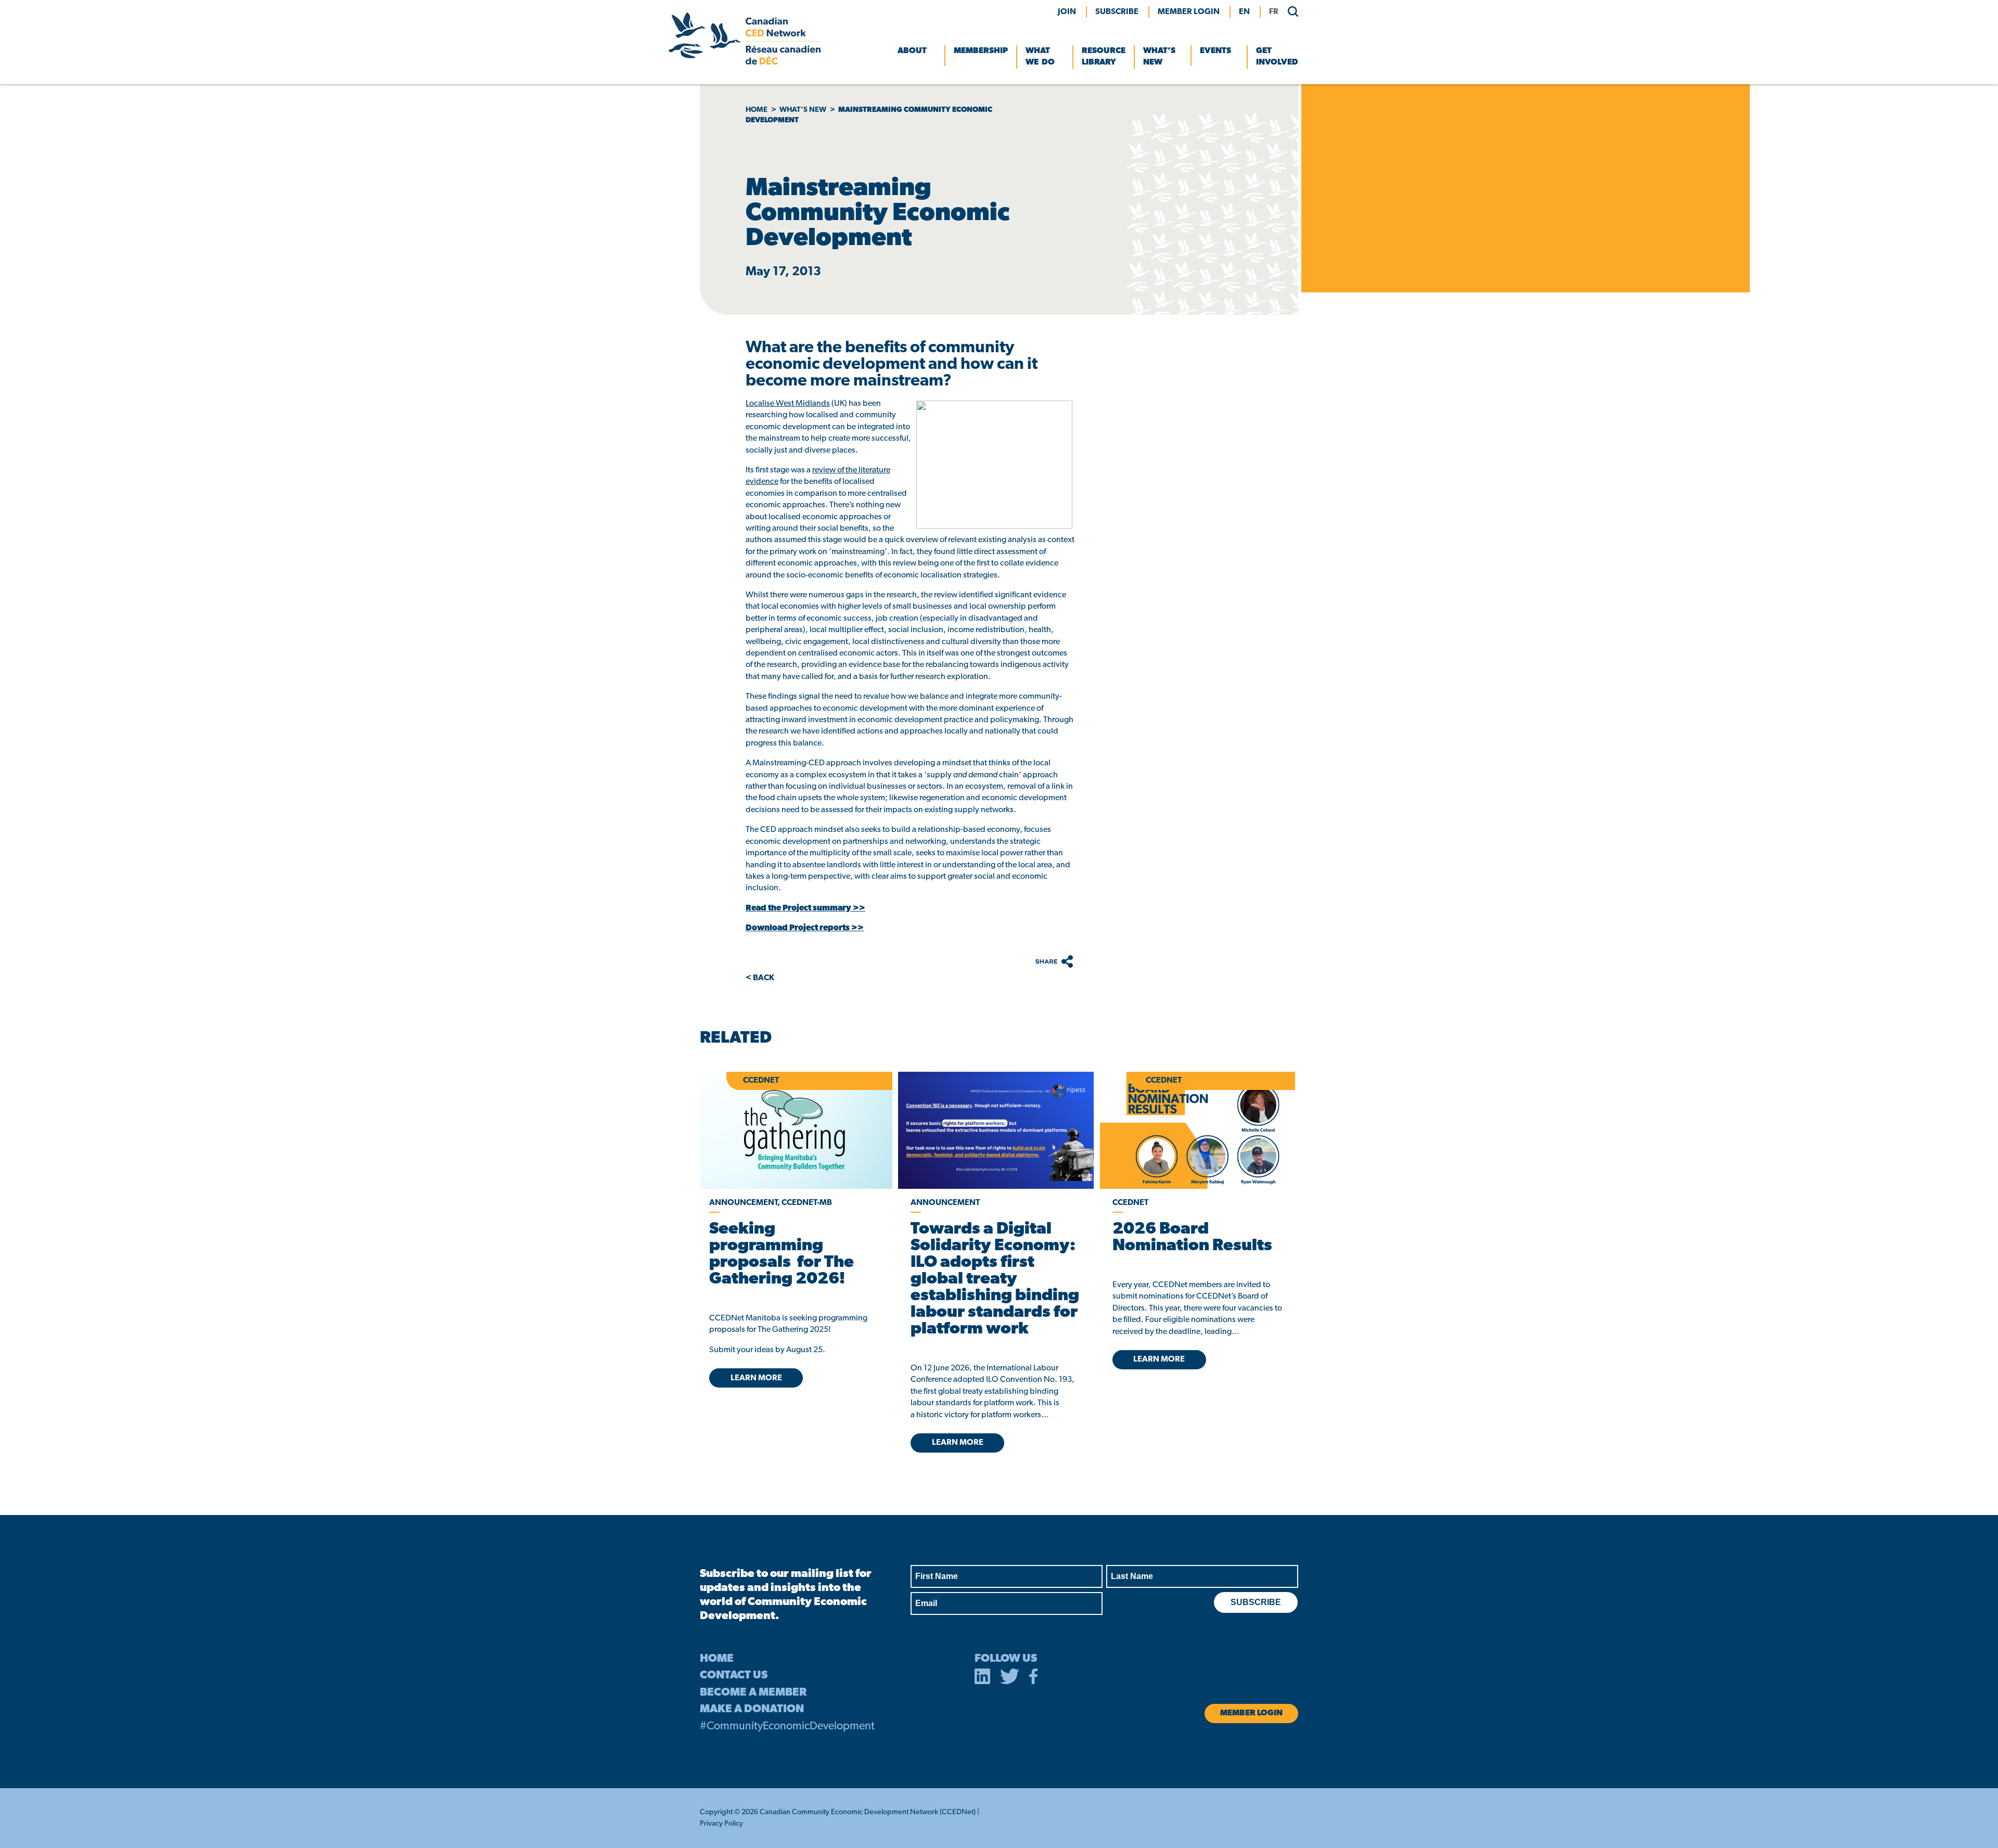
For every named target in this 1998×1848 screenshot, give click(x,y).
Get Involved (1277, 57)
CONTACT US (734, 1676)
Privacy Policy (721, 1824)
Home (757, 110)
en (1244, 12)
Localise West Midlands (788, 404)
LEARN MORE (756, 1378)
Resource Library (1104, 57)
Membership (981, 51)
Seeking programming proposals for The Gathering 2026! (782, 1254)
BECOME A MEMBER (753, 1693)
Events (1215, 51)
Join (1067, 12)
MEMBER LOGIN (1189, 12)
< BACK (760, 978)
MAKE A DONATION (752, 1709)
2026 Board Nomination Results (1192, 1238)
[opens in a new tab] (996, 1130)
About (912, 51)
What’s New (1159, 57)
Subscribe (1117, 12)
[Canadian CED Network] (745, 62)
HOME (717, 1659)
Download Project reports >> (805, 928)
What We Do (1040, 57)
